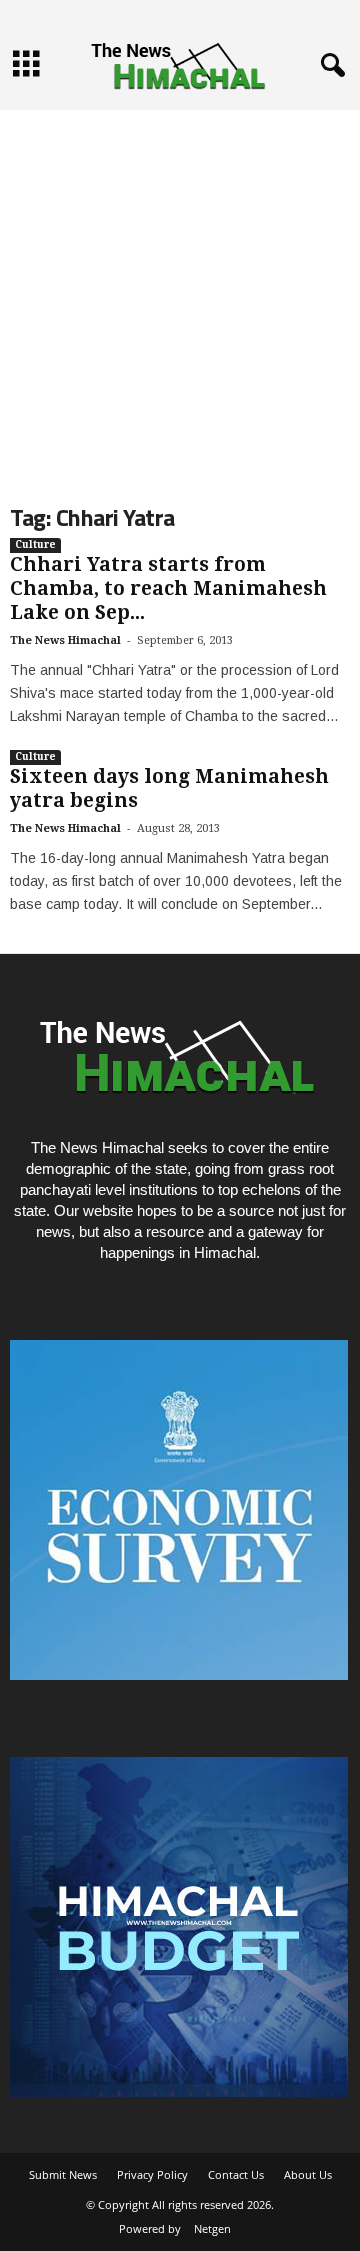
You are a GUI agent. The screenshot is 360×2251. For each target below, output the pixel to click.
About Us (308, 2174)
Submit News (63, 2174)
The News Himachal (65, 640)
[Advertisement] (180, 290)
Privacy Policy (152, 2174)
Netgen (212, 2228)
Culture (35, 544)
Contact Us (236, 2174)
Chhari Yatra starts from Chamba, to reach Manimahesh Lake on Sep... (168, 588)
